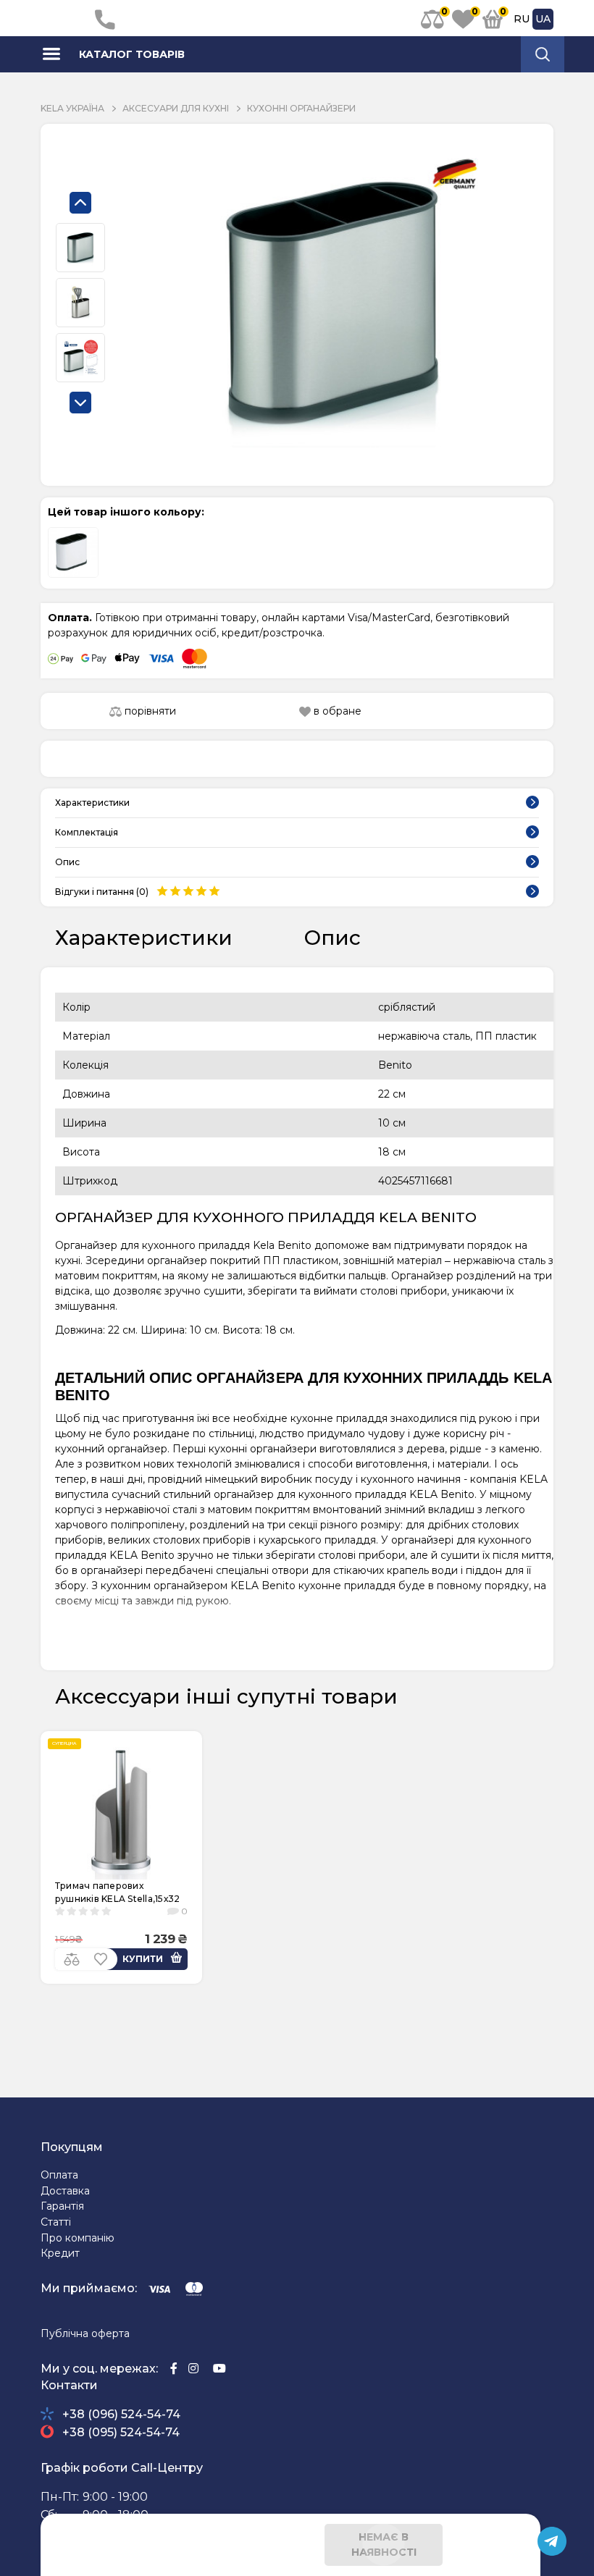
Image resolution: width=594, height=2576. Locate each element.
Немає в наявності (384, 2545)
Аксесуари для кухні (176, 108)
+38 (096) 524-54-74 (121, 2414)
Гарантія (62, 2206)
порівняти (149, 711)
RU (522, 19)
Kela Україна (72, 108)
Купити (143, 1959)
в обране (336, 711)
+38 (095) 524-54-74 (121, 2432)
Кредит (60, 2253)
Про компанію (78, 2238)
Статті (56, 2222)
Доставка (65, 2191)
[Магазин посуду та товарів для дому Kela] (64, 18)
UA (543, 19)
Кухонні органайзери (301, 108)
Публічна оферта (85, 2333)
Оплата (59, 2175)
